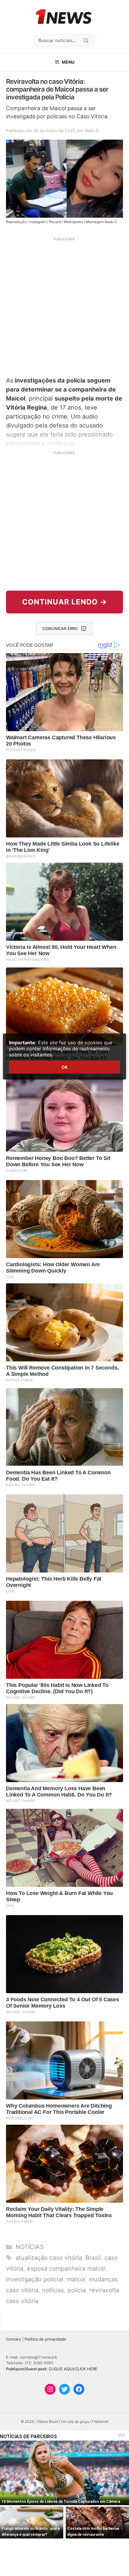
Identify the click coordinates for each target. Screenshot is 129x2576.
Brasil (93, 2258)
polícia (77, 2290)
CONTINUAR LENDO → (65, 602)
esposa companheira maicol (66, 2269)
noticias (53, 2290)
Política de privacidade (45, 2339)
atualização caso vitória (49, 2258)
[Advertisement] (64, 306)
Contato (13, 2339)
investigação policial (35, 2279)
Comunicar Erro (60, 628)
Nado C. (92, 130)
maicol (76, 2279)
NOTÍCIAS (30, 2247)
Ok (64, 1067)
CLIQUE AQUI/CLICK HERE (73, 2369)
